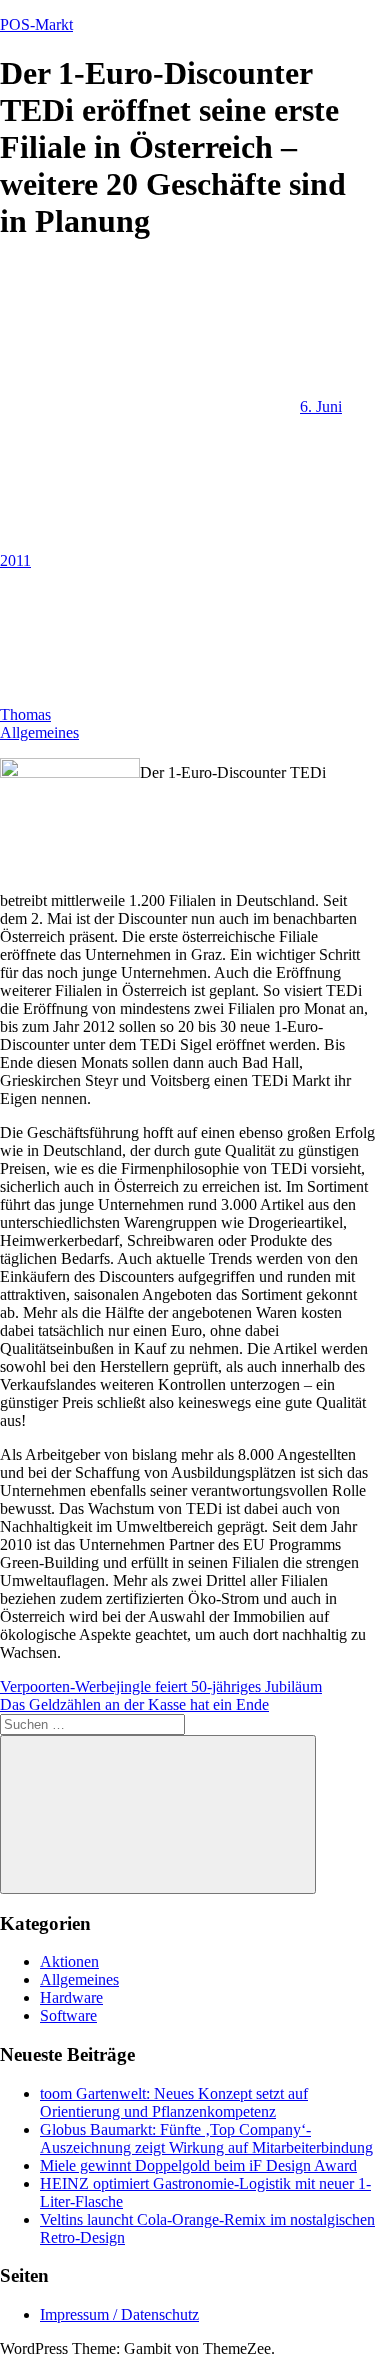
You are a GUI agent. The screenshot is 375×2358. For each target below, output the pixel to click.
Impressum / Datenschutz (119, 2314)
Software (68, 2015)
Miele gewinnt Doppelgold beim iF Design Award (198, 2165)
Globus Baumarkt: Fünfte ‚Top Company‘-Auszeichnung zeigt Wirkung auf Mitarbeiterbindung (206, 2138)
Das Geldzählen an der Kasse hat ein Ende (134, 1704)
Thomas (25, 714)
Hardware (71, 1997)
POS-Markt (36, 24)
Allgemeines (39, 732)
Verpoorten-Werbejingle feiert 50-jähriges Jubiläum (161, 1686)
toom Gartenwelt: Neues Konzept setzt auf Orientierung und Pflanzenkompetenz (174, 2102)
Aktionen (69, 1961)
